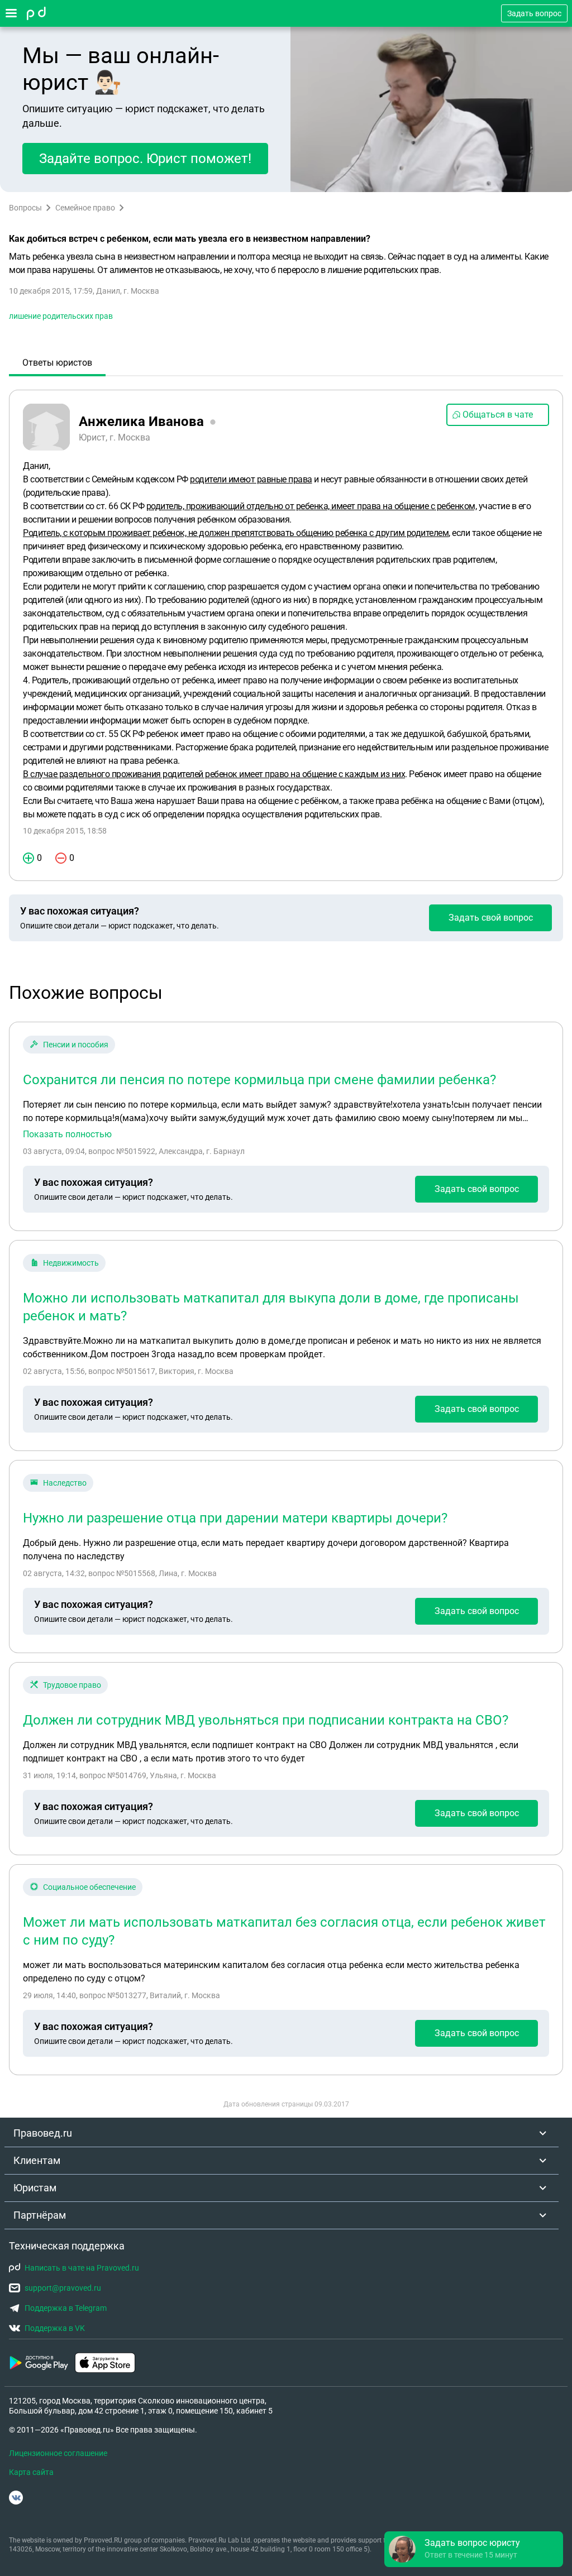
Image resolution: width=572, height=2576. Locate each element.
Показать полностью (67, 1134)
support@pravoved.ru (63, 2288)
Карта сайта (31, 2472)
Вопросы (25, 208)
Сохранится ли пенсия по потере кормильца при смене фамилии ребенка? (259, 1080)
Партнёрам (40, 2215)
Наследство (65, 1483)
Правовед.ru (43, 2133)
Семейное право (85, 208)
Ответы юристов (57, 363)
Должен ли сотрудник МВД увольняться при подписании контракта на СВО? (266, 1720)
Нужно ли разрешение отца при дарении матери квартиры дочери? (235, 1518)
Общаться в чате (498, 415)
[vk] (16, 2498)
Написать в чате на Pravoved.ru (82, 2268)
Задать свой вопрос (491, 918)
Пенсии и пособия (76, 1045)
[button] (474, 2549)
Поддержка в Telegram (66, 2308)
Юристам (35, 2188)
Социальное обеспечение (89, 1887)
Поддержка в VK (55, 2328)
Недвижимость (71, 1263)
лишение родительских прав (61, 316)
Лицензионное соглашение (58, 2453)
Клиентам (37, 2160)
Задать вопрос (534, 13)
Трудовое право (72, 1685)
